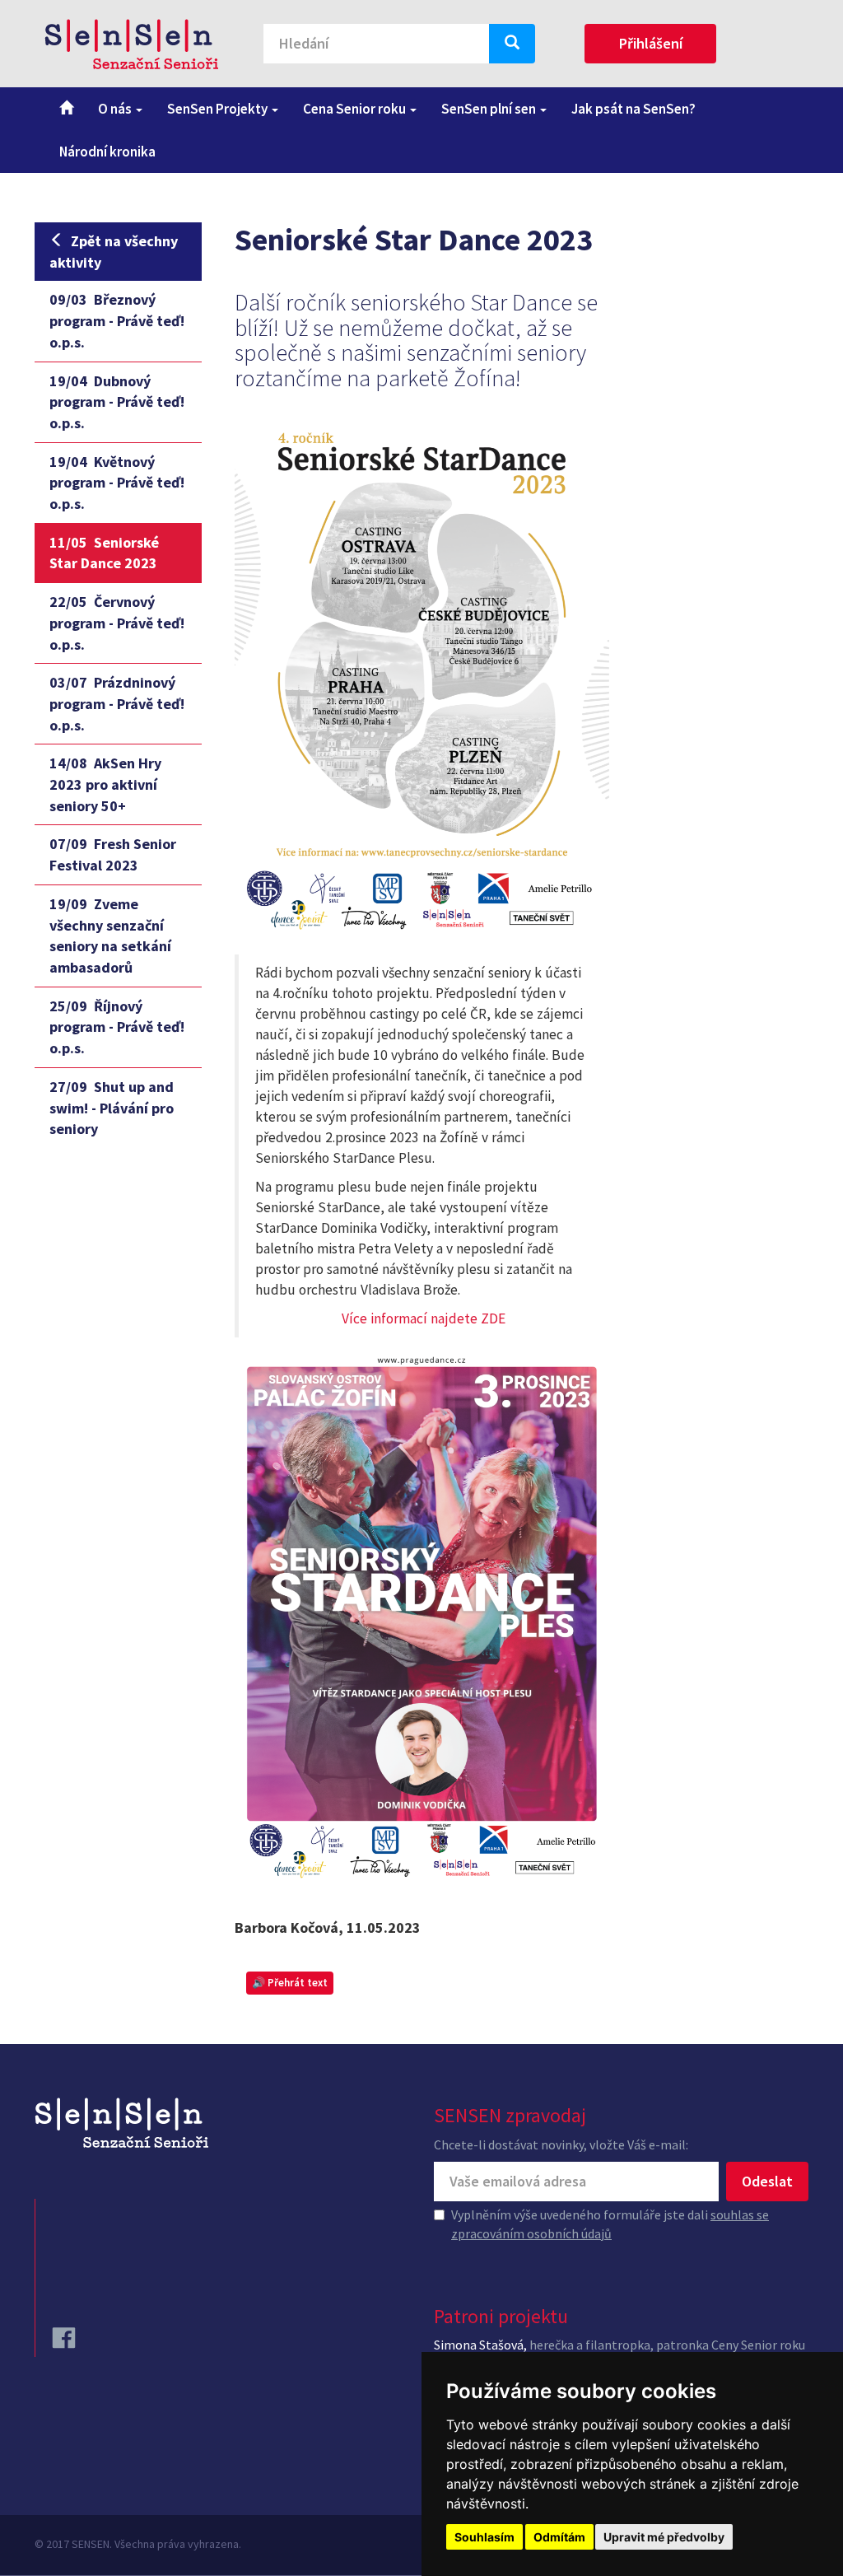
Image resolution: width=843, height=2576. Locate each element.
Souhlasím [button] (484, 2537)
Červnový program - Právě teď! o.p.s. (117, 623)
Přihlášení (651, 43)
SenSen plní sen (490, 109)
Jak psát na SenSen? (633, 109)
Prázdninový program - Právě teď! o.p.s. (117, 703)
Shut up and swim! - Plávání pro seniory (112, 1108)
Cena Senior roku (356, 109)
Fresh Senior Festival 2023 (113, 854)
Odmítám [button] (559, 2537)
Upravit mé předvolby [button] (664, 2537)
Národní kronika (107, 152)
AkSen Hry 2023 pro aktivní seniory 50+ (105, 784)
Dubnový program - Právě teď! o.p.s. (117, 402)
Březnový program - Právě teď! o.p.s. (117, 320)
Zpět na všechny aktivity (114, 252)
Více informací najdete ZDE (424, 1318)
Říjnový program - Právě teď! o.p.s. (117, 1027)
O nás (116, 109)
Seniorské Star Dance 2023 (104, 553)
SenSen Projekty (219, 109)
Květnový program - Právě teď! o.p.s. (117, 483)
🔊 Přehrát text (290, 1983)
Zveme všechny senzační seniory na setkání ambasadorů (110, 936)
